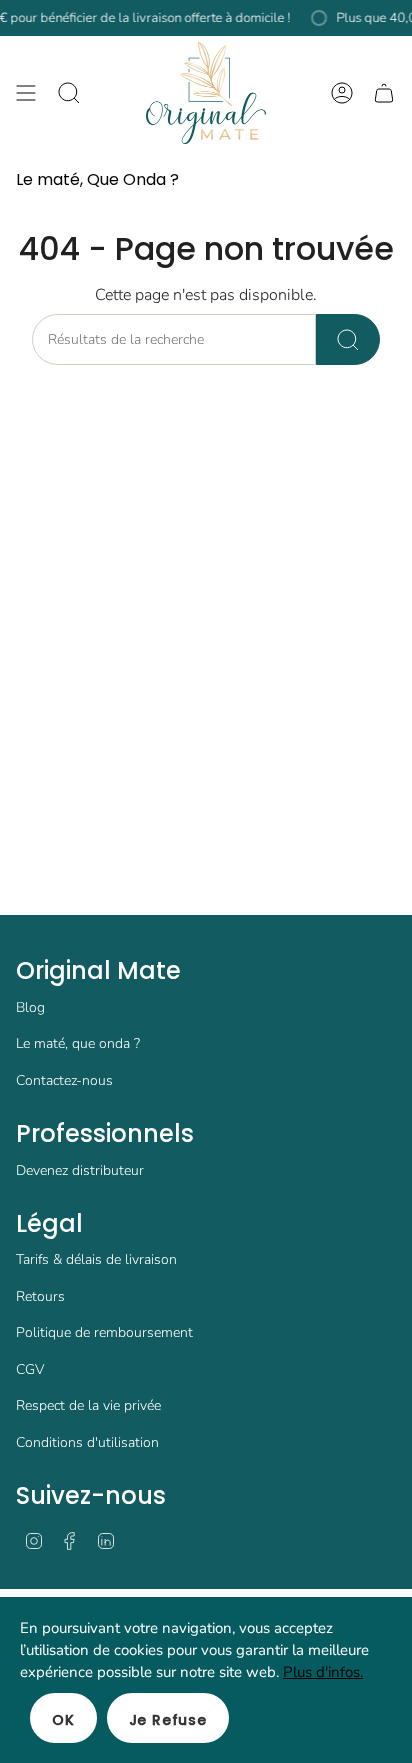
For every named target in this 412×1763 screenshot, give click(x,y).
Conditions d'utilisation (87, 1442)
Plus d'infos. (323, 1672)
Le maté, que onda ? (78, 1043)
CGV (30, 1369)
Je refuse (168, 1720)
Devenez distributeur (80, 1170)
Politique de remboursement (104, 1332)
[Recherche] (348, 339)
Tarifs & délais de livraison (96, 1259)
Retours (40, 1296)
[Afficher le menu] (26, 93)
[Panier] (384, 93)
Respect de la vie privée (88, 1405)
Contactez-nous (64, 1080)
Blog (30, 1007)
